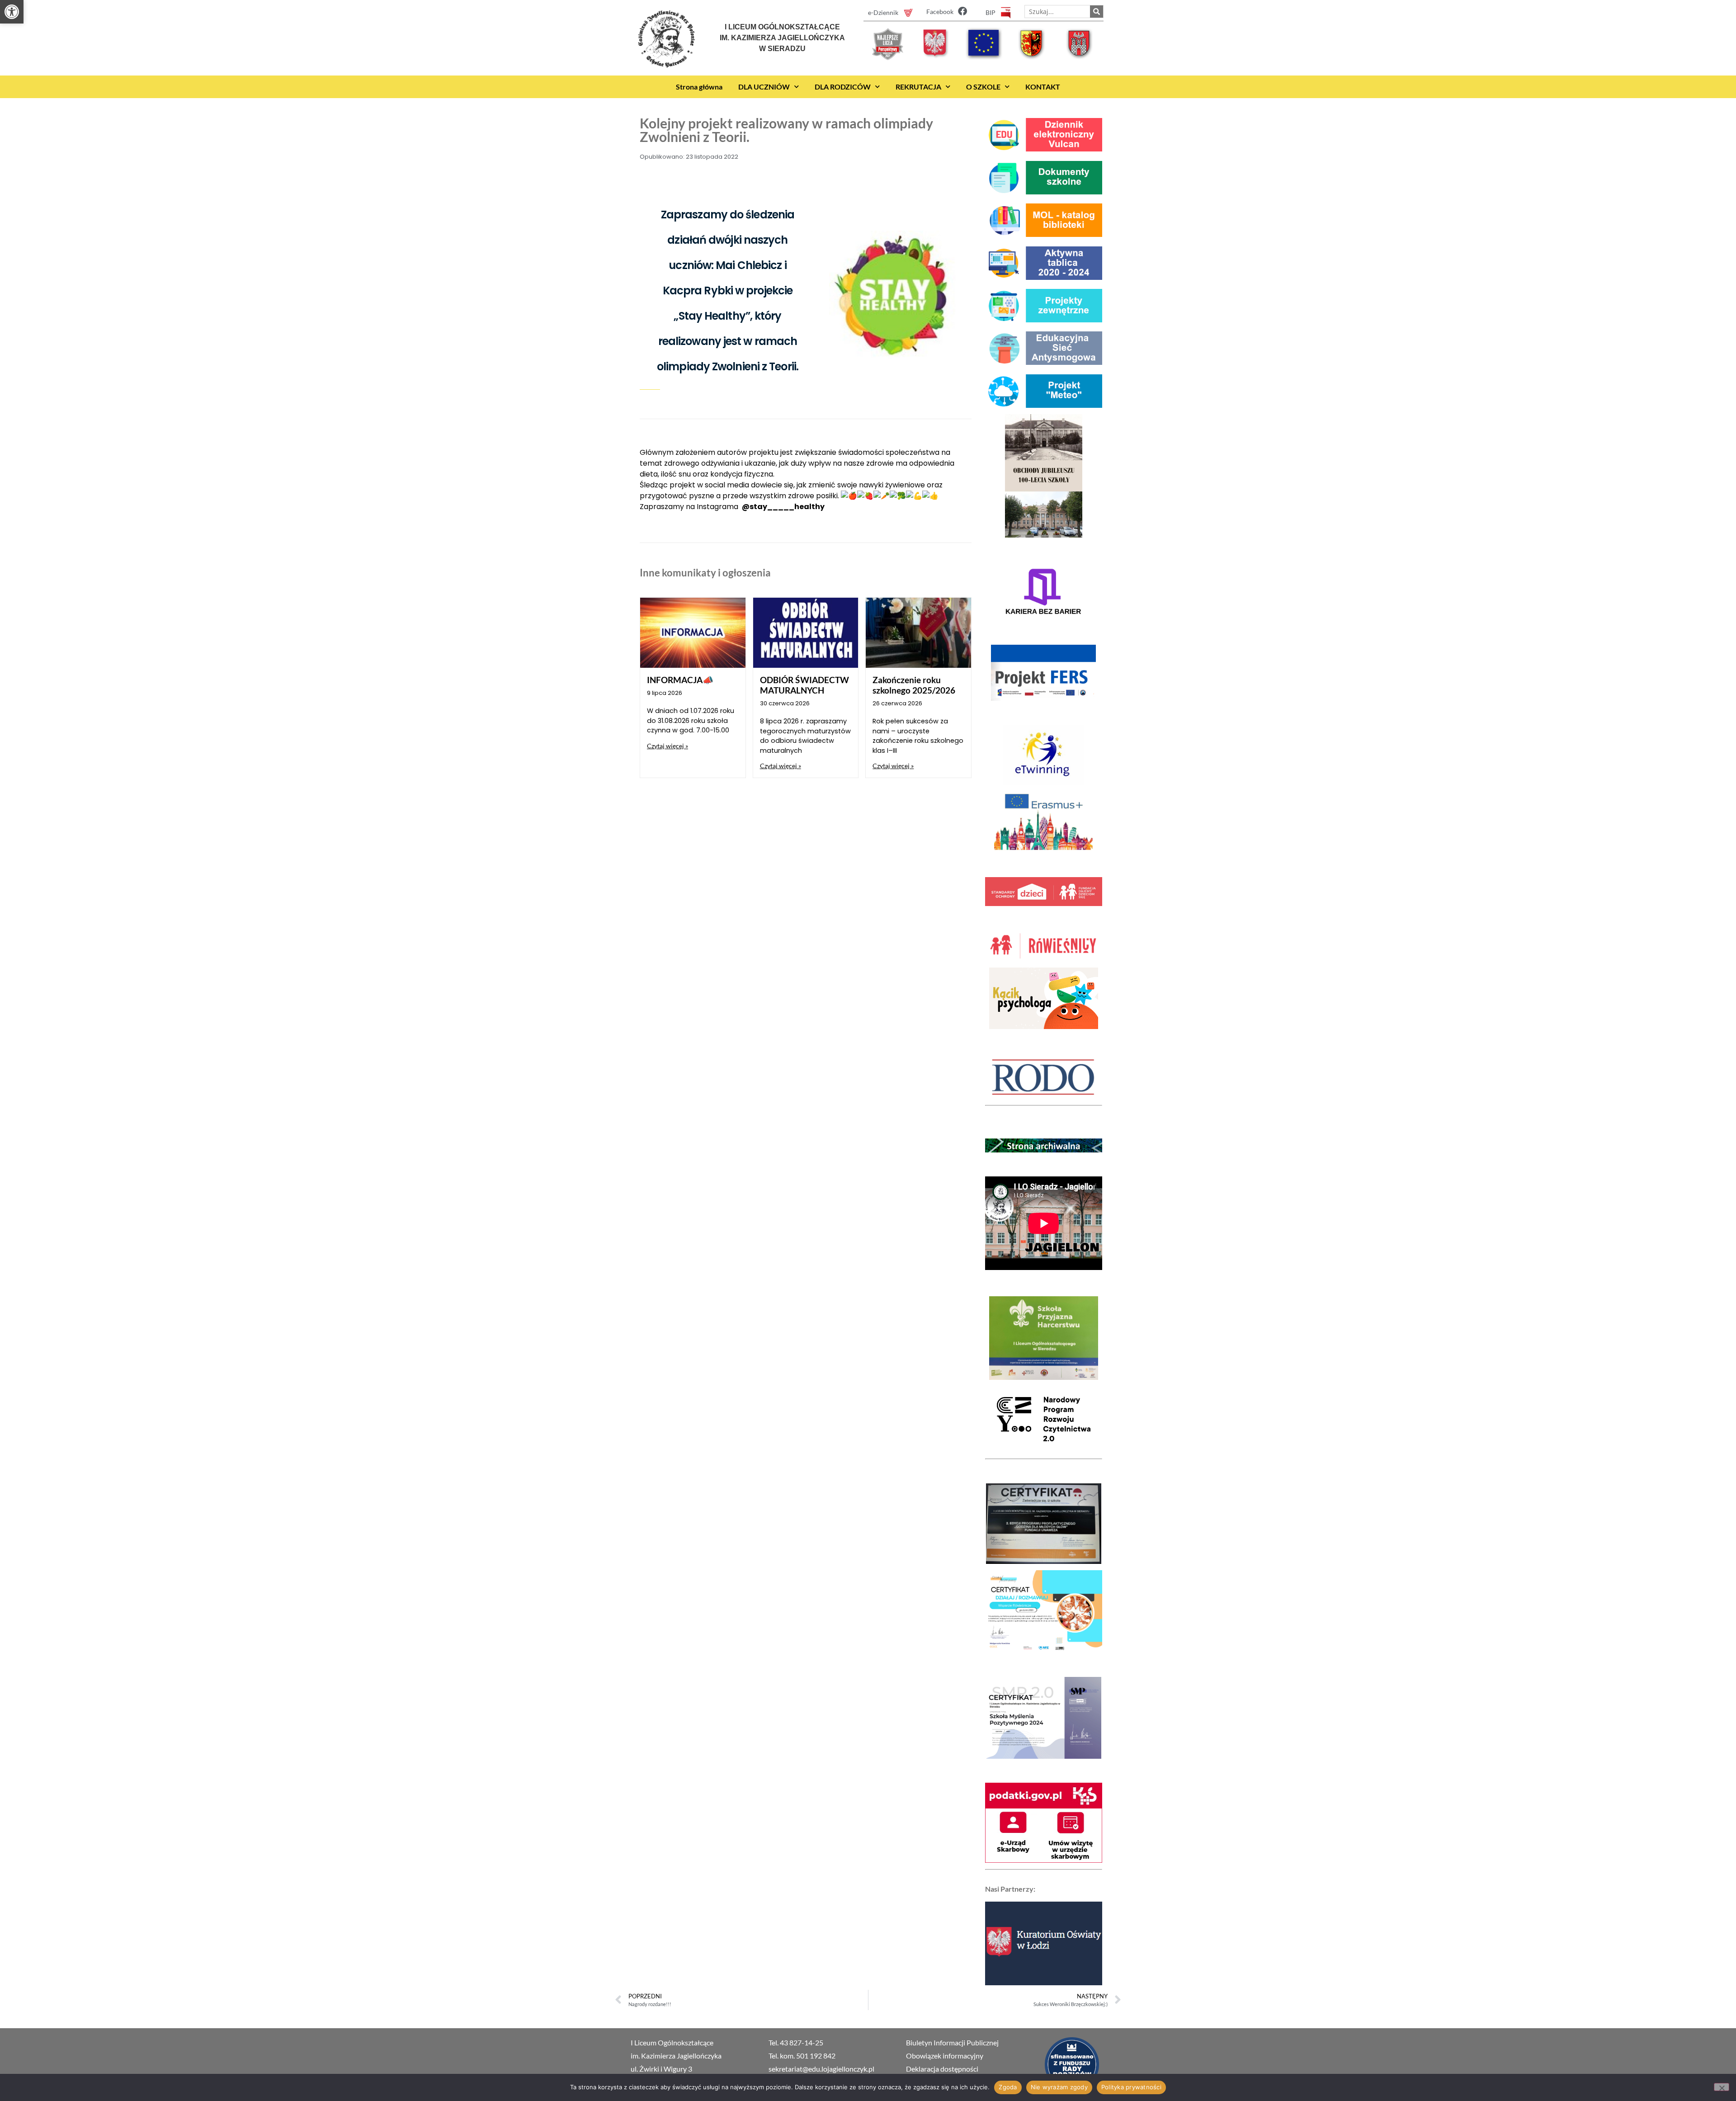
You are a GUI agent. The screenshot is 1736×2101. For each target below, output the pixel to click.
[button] (12, 12)
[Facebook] (962, 11)
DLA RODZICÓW (843, 87)
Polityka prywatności (1131, 2087)
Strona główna (699, 87)
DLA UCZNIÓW (764, 87)
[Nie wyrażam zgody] (1722, 2087)
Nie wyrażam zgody (1059, 2087)
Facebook (940, 12)
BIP (991, 12)
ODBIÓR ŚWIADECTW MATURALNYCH (804, 685)
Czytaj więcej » (668, 746)
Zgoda (1008, 2087)
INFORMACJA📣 (680, 680)
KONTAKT (1043, 87)
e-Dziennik (883, 12)
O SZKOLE (983, 87)
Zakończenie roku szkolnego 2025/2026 (914, 685)
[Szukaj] (1097, 12)
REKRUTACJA (918, 87)
